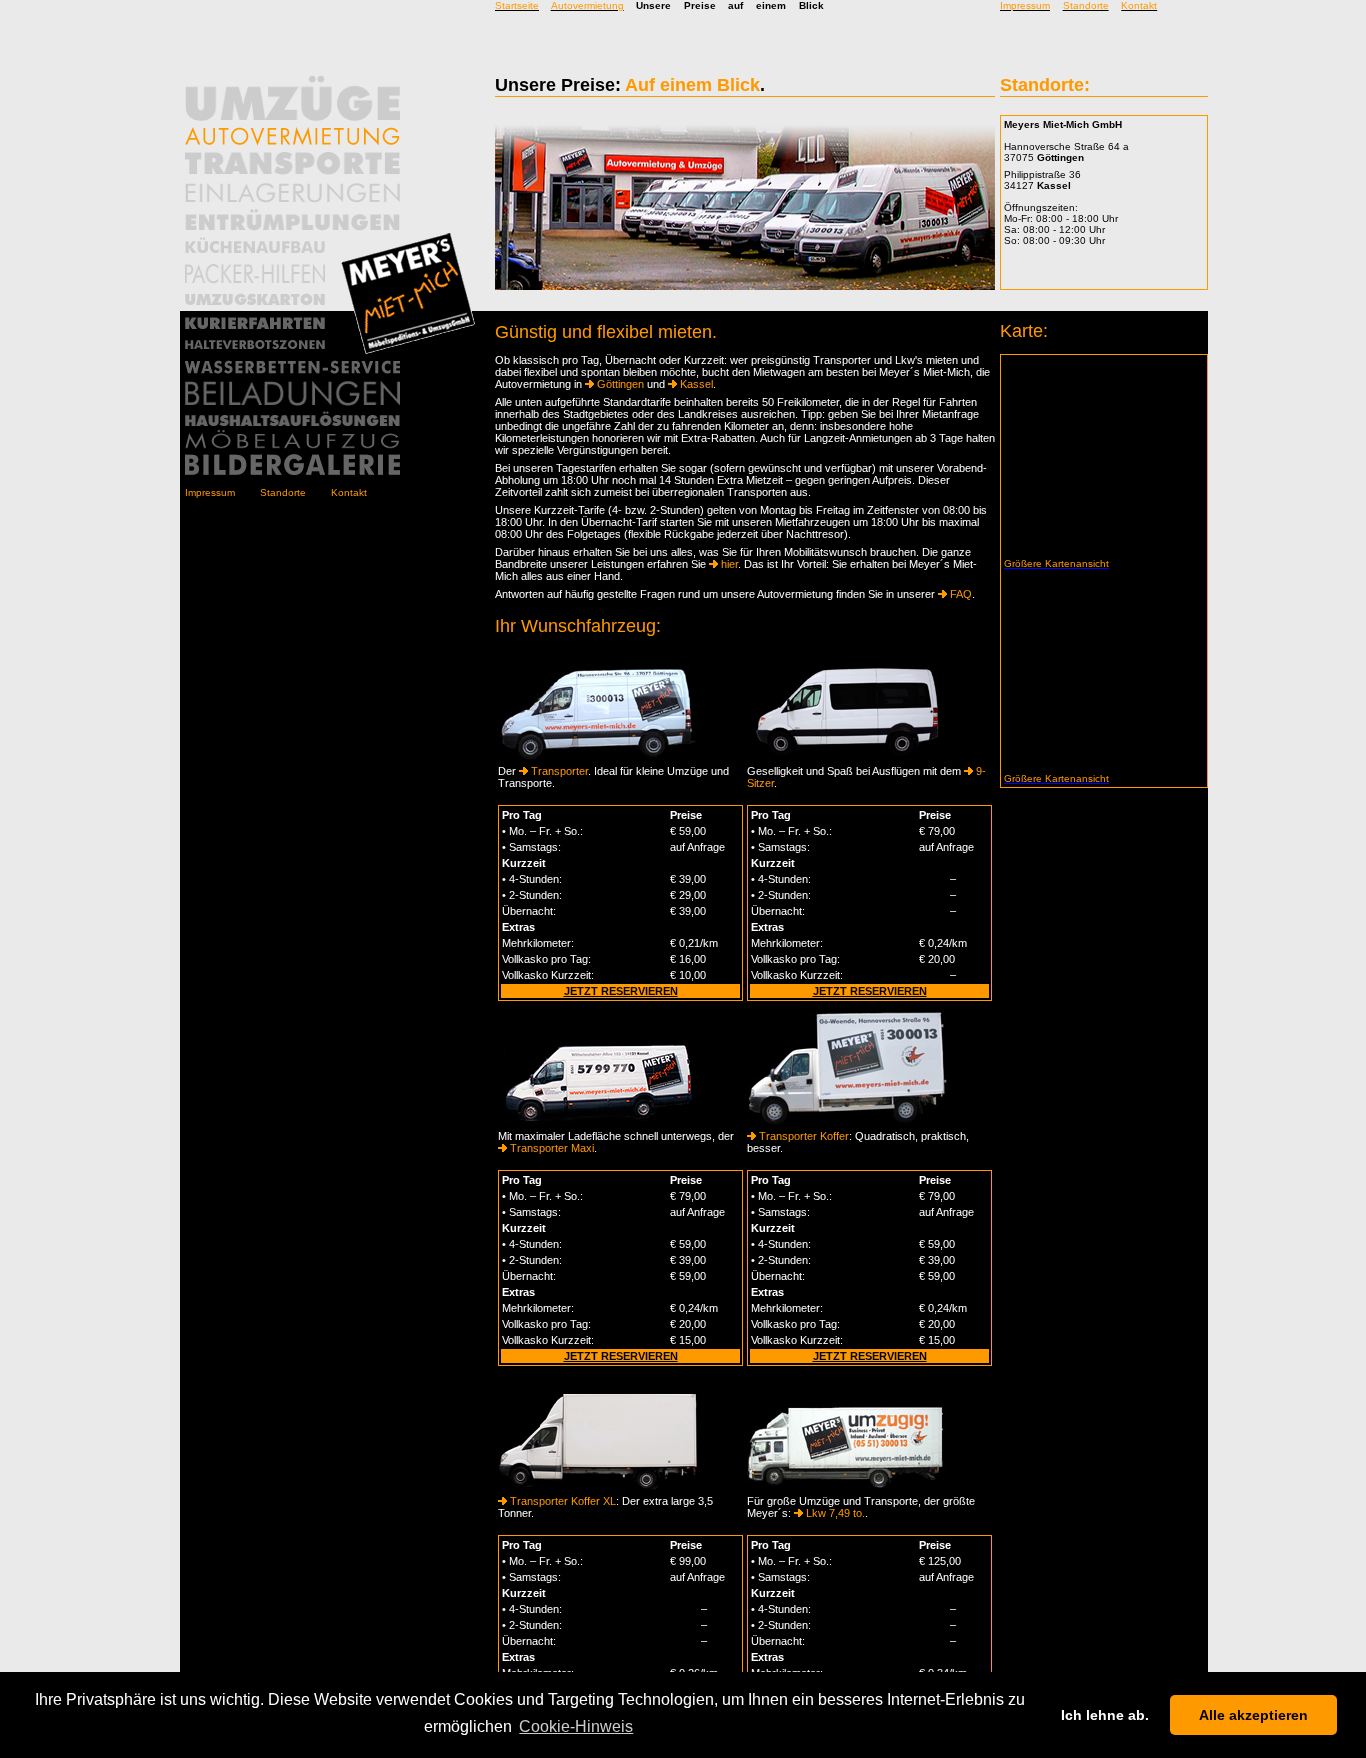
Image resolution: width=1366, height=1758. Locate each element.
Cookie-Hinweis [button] (576, 1726)
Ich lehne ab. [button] (1105, 1715)
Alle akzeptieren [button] (1253, 1715)
